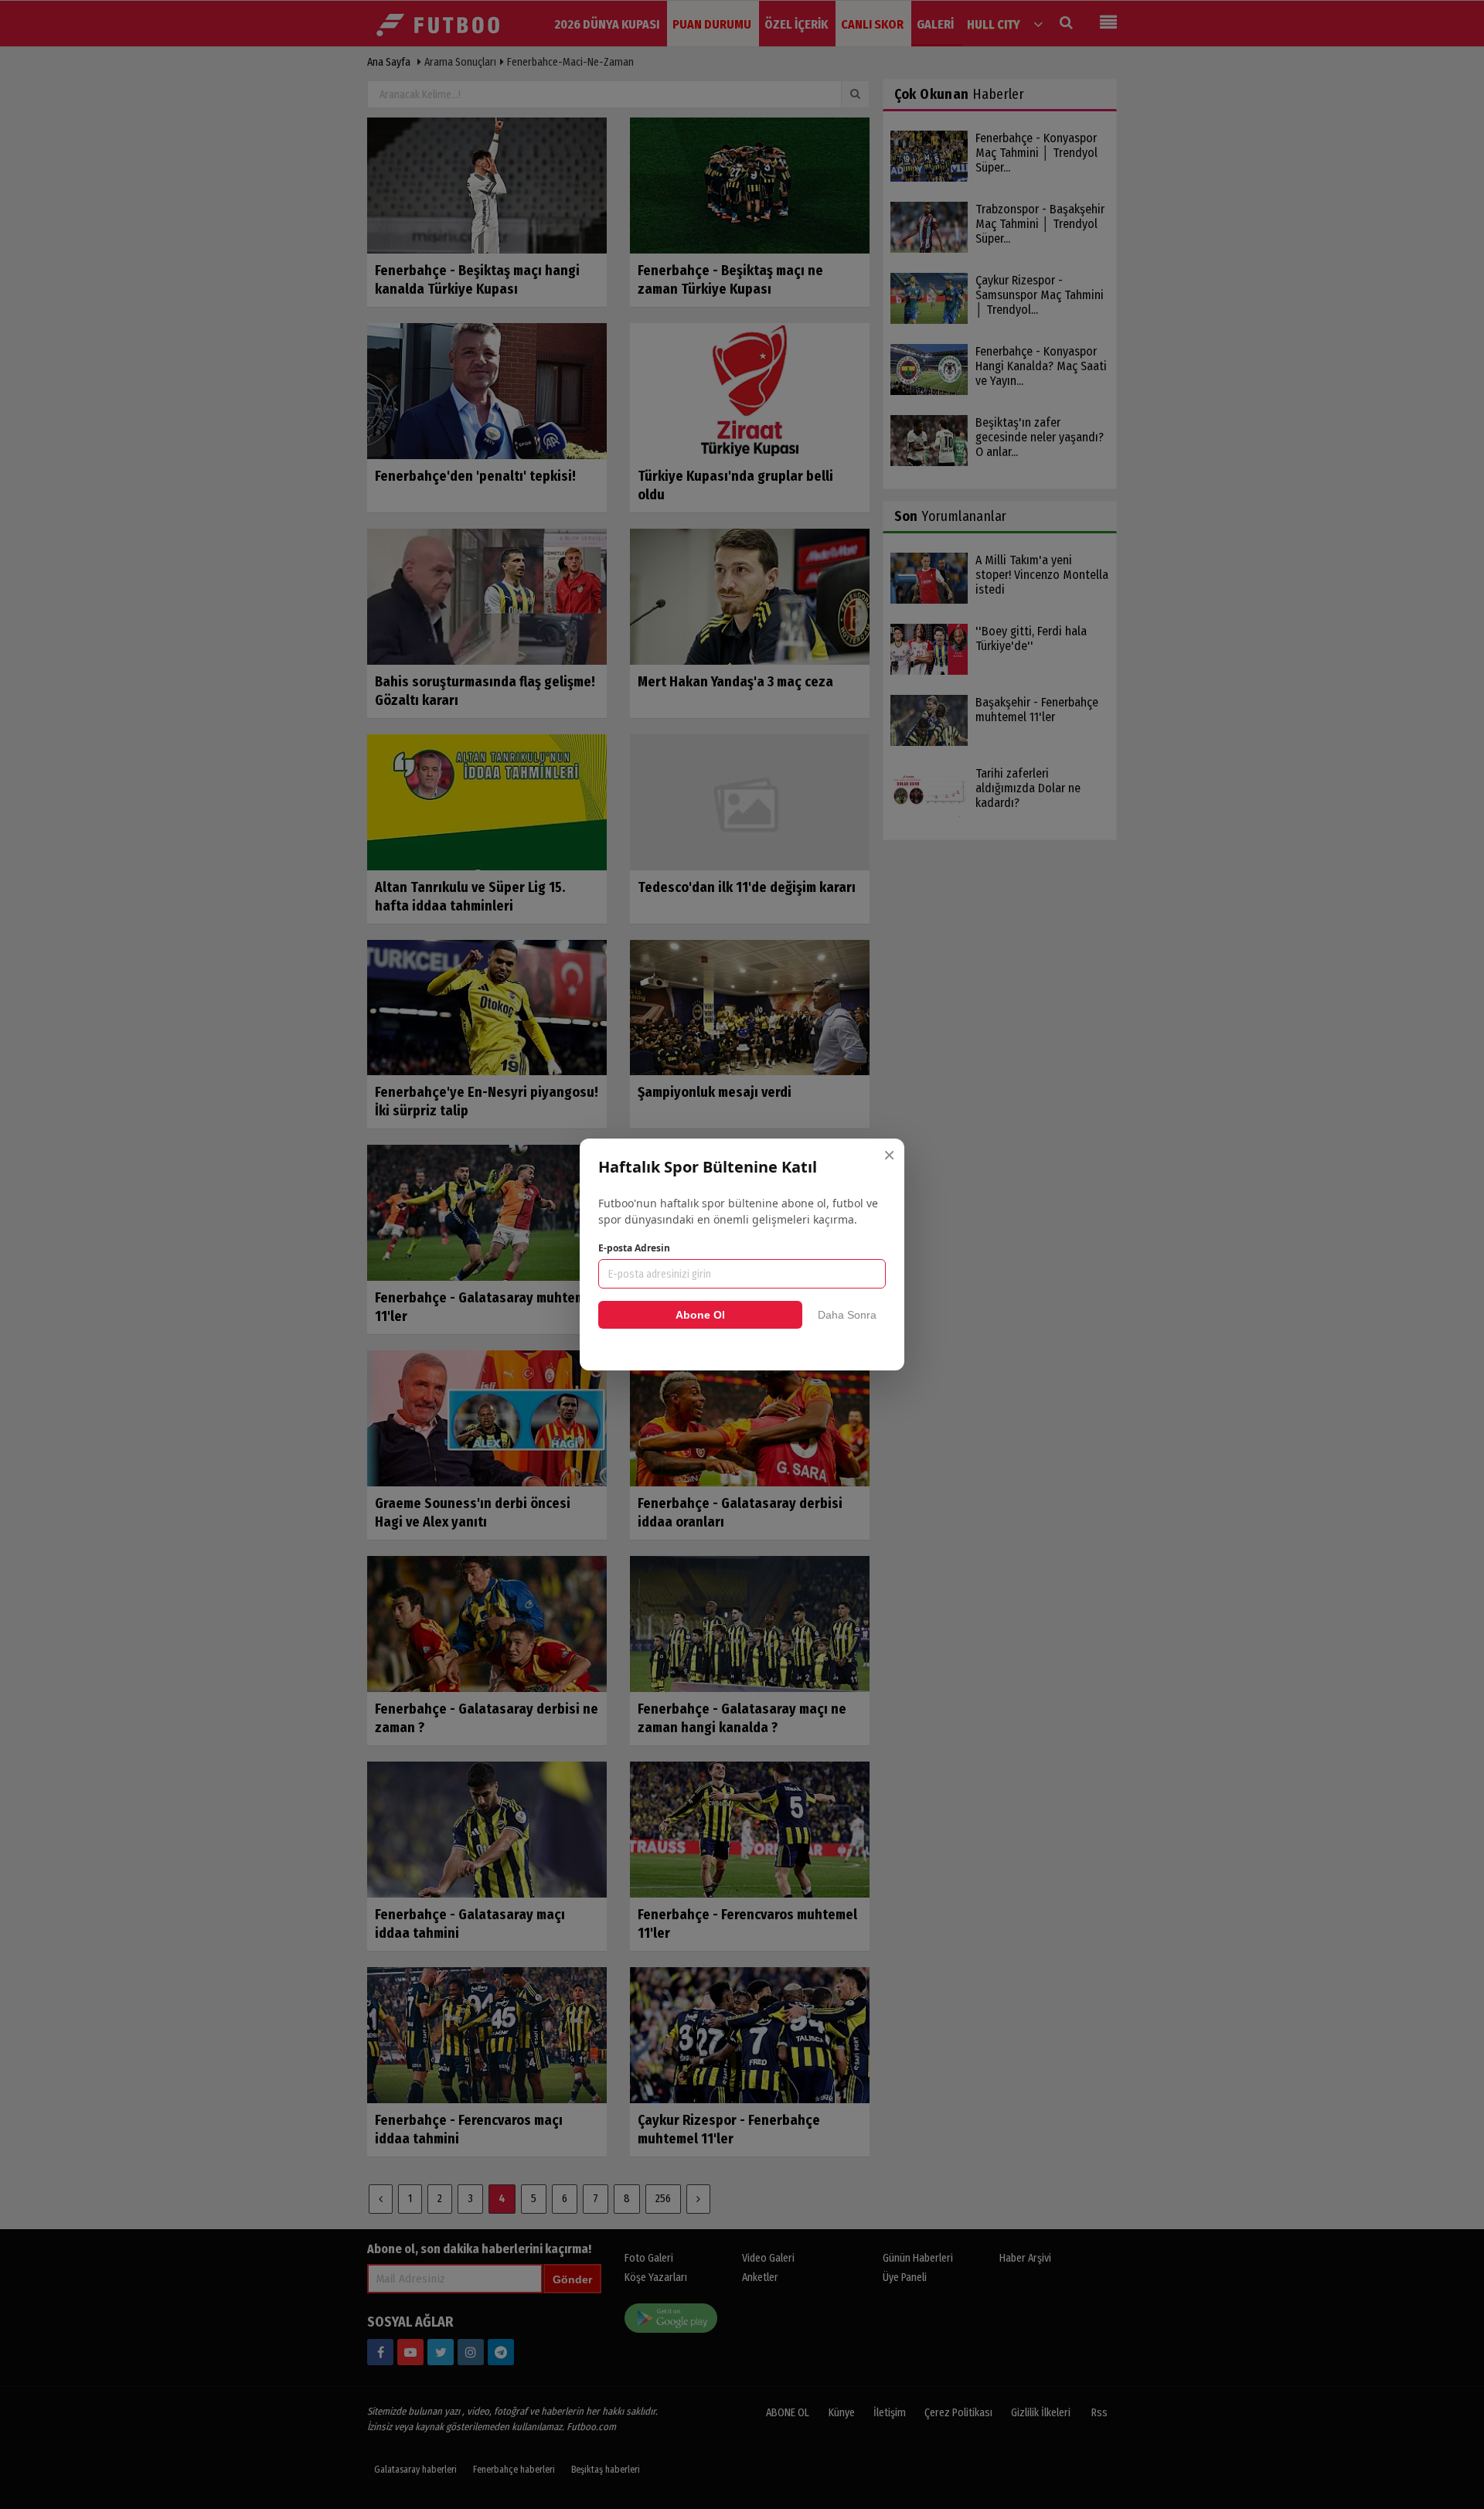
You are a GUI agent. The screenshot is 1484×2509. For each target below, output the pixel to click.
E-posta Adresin (634, 1248)
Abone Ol (700, 1315)
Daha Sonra (847, 1315)
